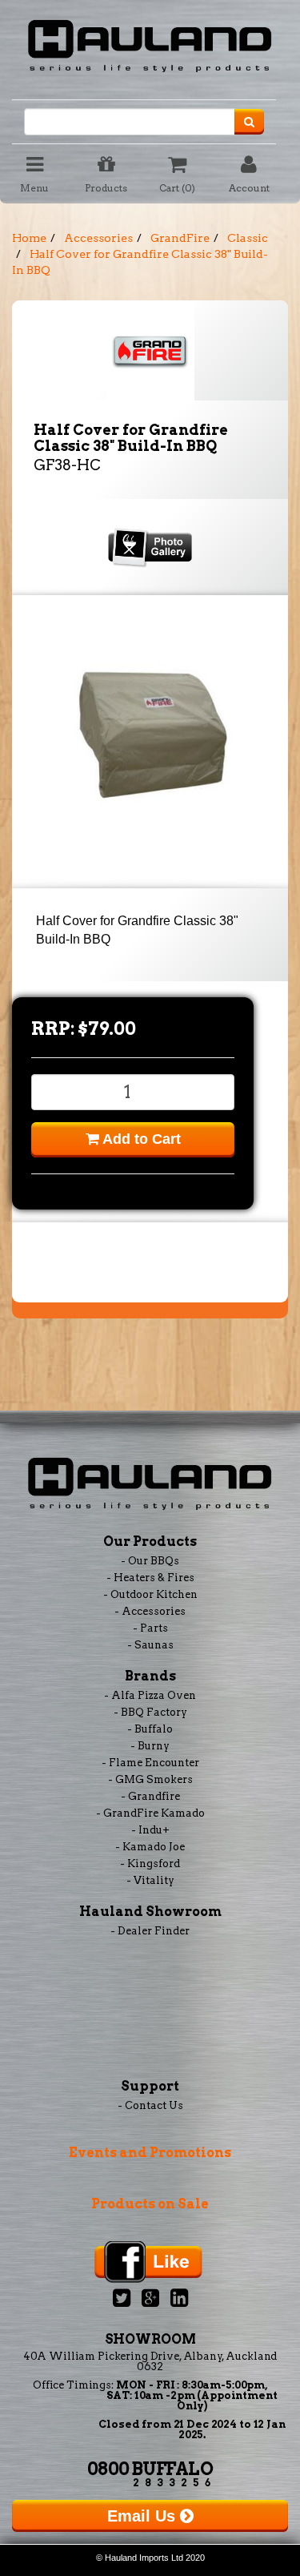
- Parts (150, 1628)
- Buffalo (150, 1729)
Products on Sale (150, 2204)
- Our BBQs (150, 1561)
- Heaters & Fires (150, 1578)
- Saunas (150, 1645)
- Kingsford (150, 1864)
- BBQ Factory (150, 1712)
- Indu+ (150, 1830)
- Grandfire (150, 1796)
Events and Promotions (150, 2153)
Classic (248, 238)
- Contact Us (150, 2105)
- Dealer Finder (150, 1931)
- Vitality (150, 1880)
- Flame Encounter (150, 1763)
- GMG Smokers (150, 1779)
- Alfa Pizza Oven (150, 1695)
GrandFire (180, 238)
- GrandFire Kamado (150, 1813)
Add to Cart (140, 1139)
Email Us (144, 2516)
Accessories (98, 238)
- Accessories (150, 1611)
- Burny (150, 1746)
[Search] (249, 122)
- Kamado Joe (150, 1847)
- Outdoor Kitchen (150, 1594)
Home (29, 238)
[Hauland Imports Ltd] (150, 43)
